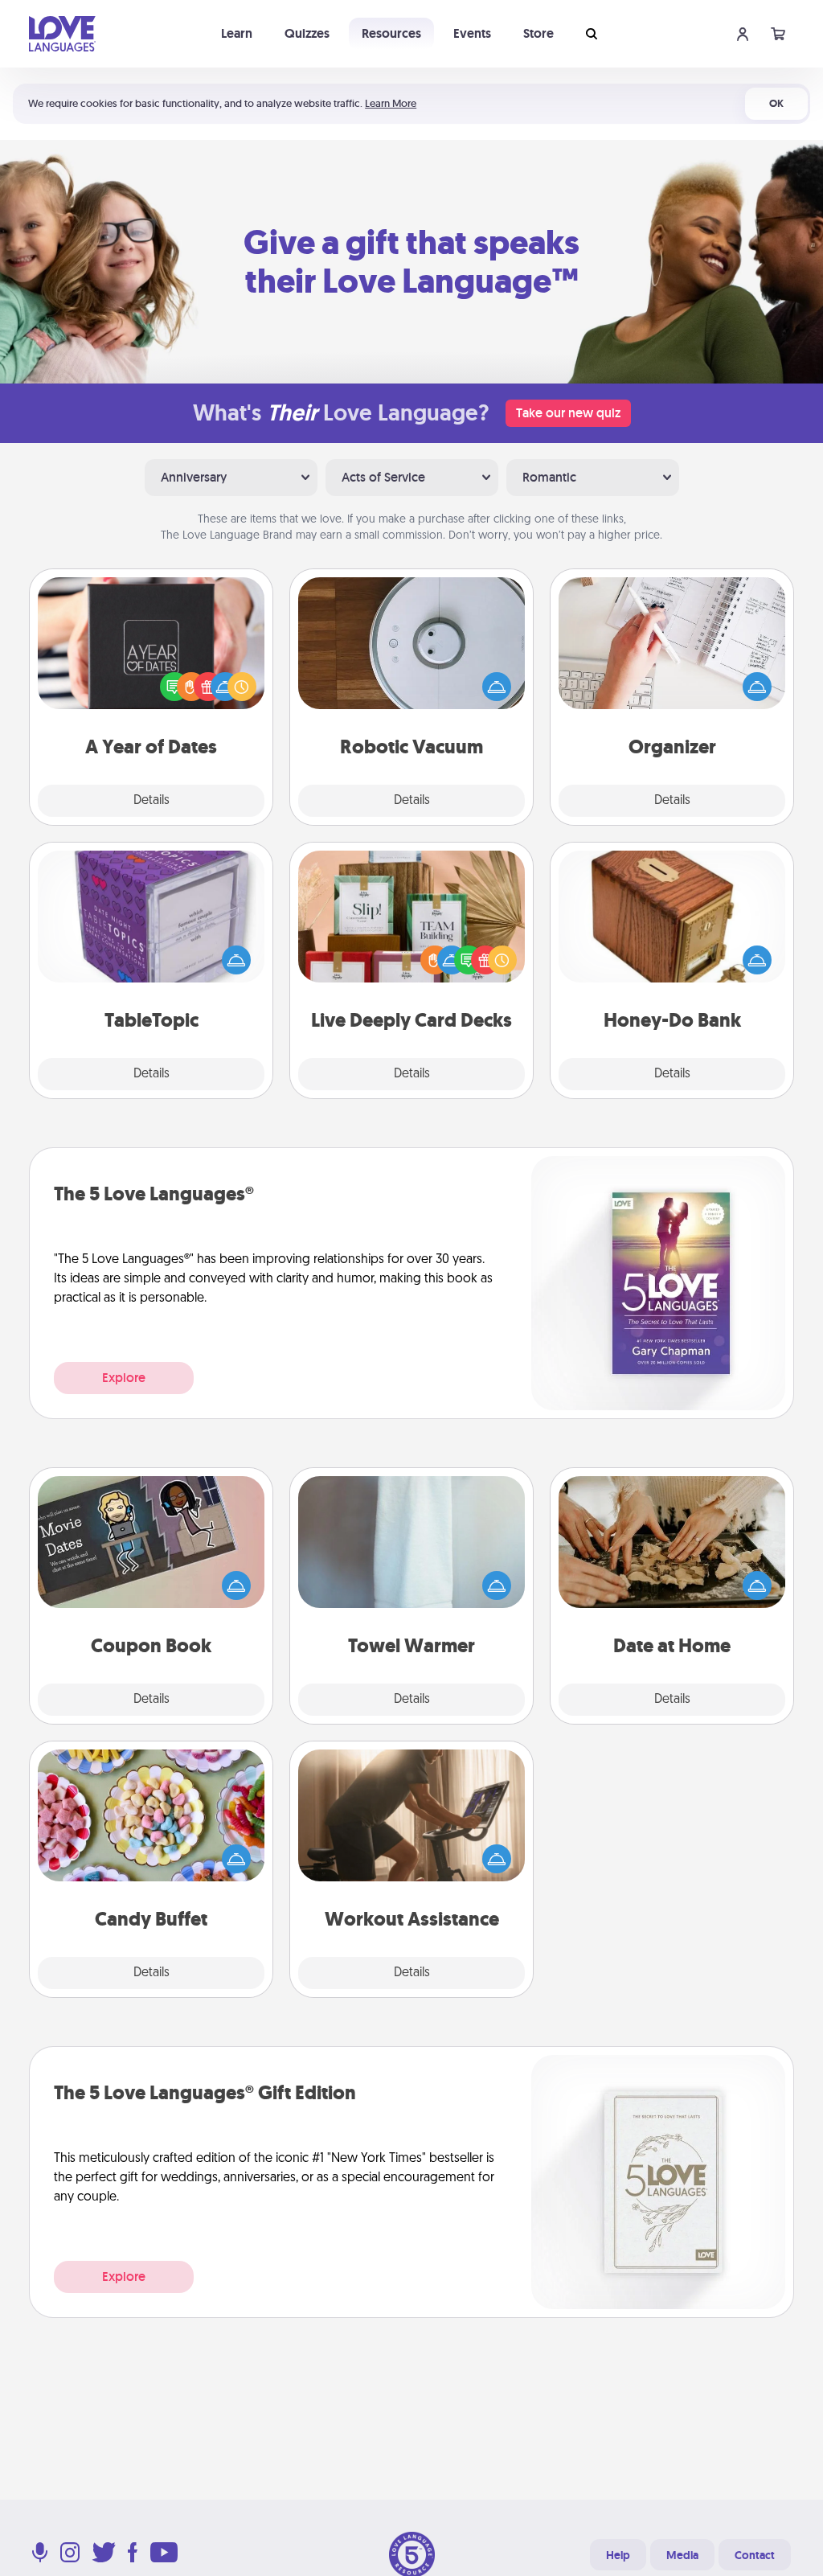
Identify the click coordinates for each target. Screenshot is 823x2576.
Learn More (391, 103)
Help (618, 2555)
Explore (124, 1378)
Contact (755, 2555)
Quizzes (307, 33)
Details (151, 801)
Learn (237, 33)
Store (538, 33)
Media (682, 2555)
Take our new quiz (568, 413)
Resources (391, 33)
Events (472, 33)
